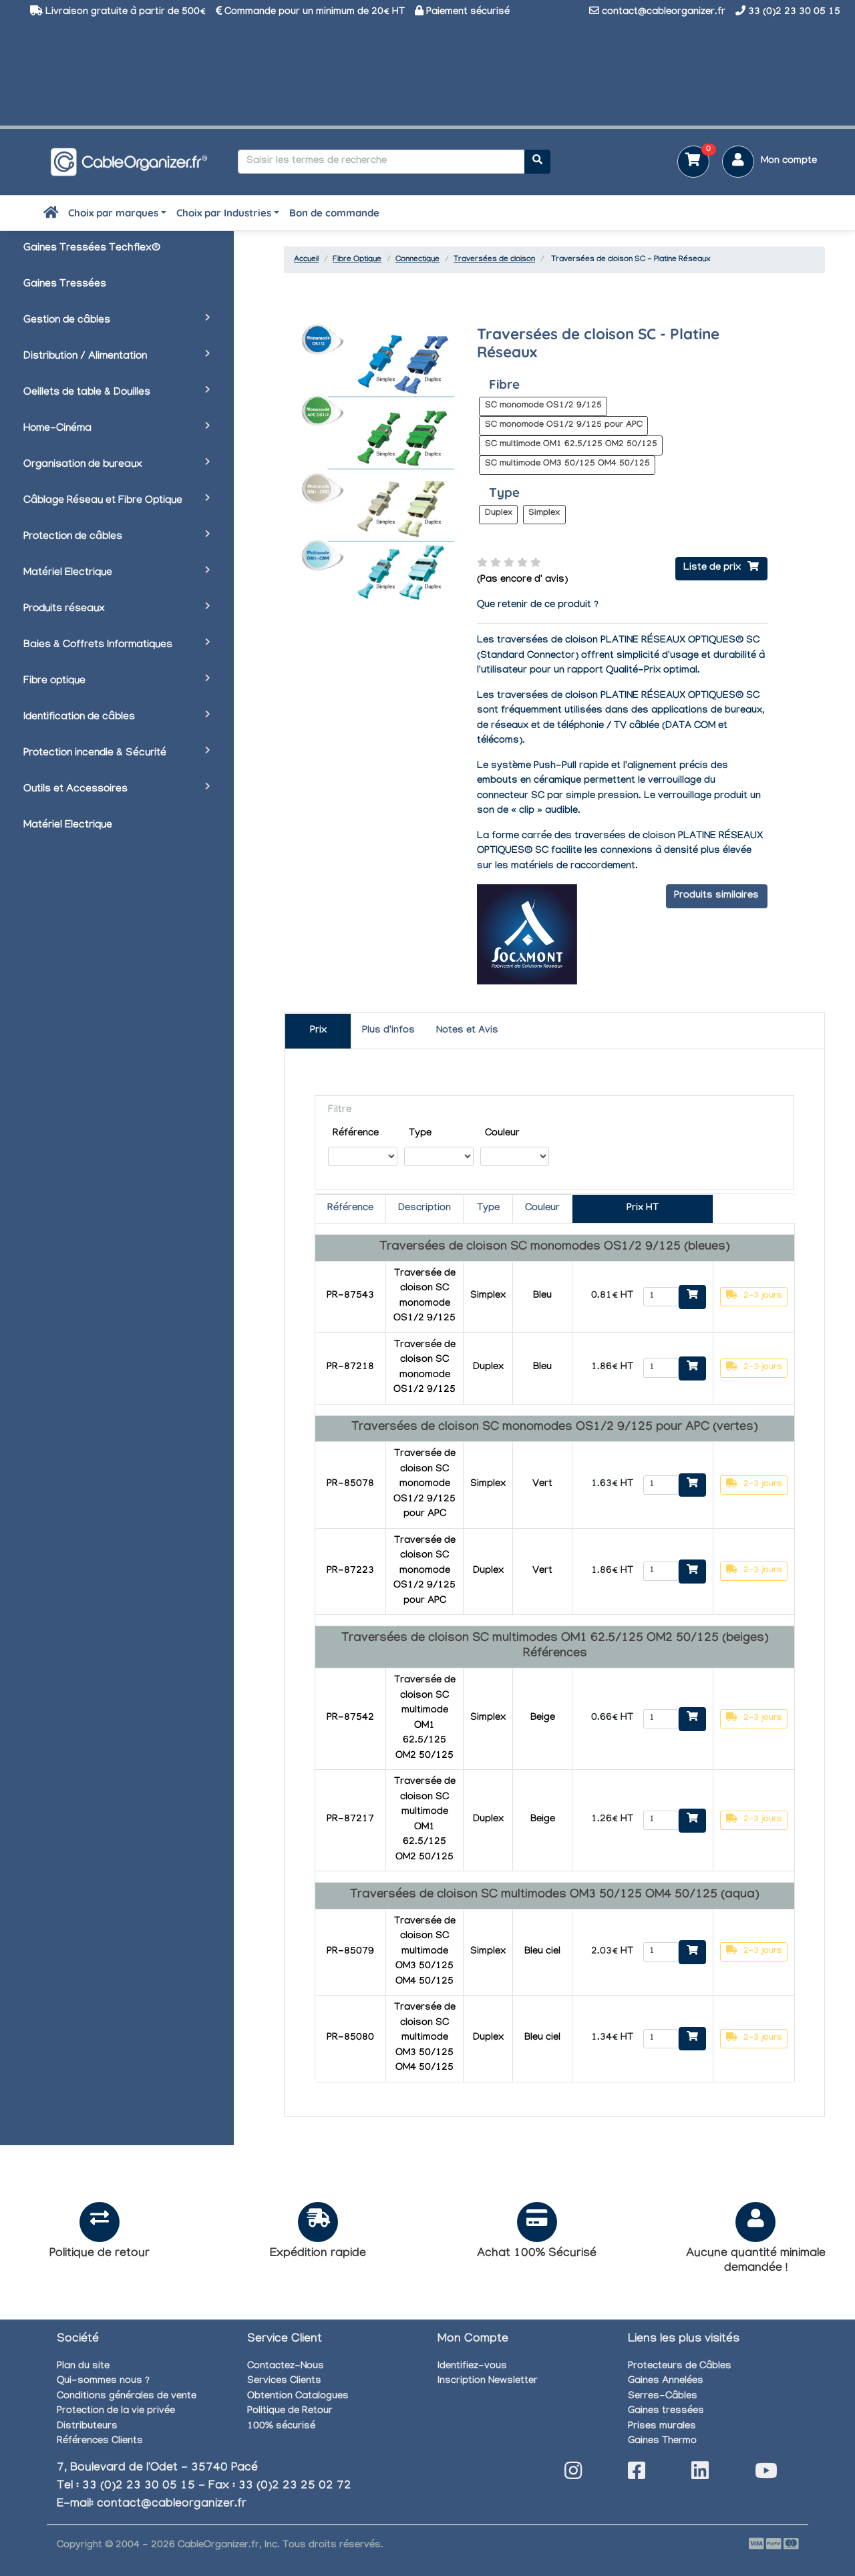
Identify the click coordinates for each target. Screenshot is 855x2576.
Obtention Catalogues (298, 2397)
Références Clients (100, 2442)
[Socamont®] (527, 936)
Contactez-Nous (286, 2367)
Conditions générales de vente (127, 2397)
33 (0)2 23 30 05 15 (794, 13)
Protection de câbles (73, 537)
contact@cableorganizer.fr (664, 13)
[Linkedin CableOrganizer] (700, 2475)
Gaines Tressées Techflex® (92, 249)
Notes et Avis (467, 1031)
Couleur (502, 1134)
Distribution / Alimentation (85, 357)
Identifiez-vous (472, 2367)
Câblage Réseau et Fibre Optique (103, 501)
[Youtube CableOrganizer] (766, 2475)
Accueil (306, 260)
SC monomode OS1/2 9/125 (543, 406)
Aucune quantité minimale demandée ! (756, 2262)
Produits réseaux (64, 609)
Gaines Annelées (666, 2382)
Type (420, 1134)
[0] (688, 163)
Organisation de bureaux (83, 465)
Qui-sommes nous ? (103, 2382)
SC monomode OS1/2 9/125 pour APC (564, 425)
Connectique (417, 260)
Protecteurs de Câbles (680, 2367)
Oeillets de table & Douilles (87, 393)
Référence (356, 1134)
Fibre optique (54, 682)
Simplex (544, 514)
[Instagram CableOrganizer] (573, 2475)
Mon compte (789, 162)
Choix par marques (113, 213)
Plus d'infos (388, 1031)
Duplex (499, 514)
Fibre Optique (357, 260)
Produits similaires (716, 896)
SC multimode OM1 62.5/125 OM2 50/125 (571, 445)
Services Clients (284, 2382)
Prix (318, 1031)
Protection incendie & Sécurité (95, 754)
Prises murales (662, 2427)
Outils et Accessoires (75, 790)
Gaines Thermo (662, 2442)
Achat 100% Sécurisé (537, 2254)
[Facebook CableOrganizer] (637, 2475)
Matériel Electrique (68, 573)
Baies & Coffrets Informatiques (98, 646)
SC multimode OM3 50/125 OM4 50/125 (567, 464)
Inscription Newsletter (488, 2382)
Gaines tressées (666, 2412)
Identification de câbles (79, 718)
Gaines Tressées (65, 285)
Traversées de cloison (494, 260)
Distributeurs (87, 2427)
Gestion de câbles (67, 321)
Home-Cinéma (57, 429)
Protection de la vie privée (116, 2412)
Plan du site (83, 2367)
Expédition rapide (318, 2254)
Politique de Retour (290, 2412)
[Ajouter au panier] (693, 1297)
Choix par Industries (224, 213)
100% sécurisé (281, 2427)
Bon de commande (334, 213)
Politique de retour (100, 2254)
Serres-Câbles (663, 2397)
